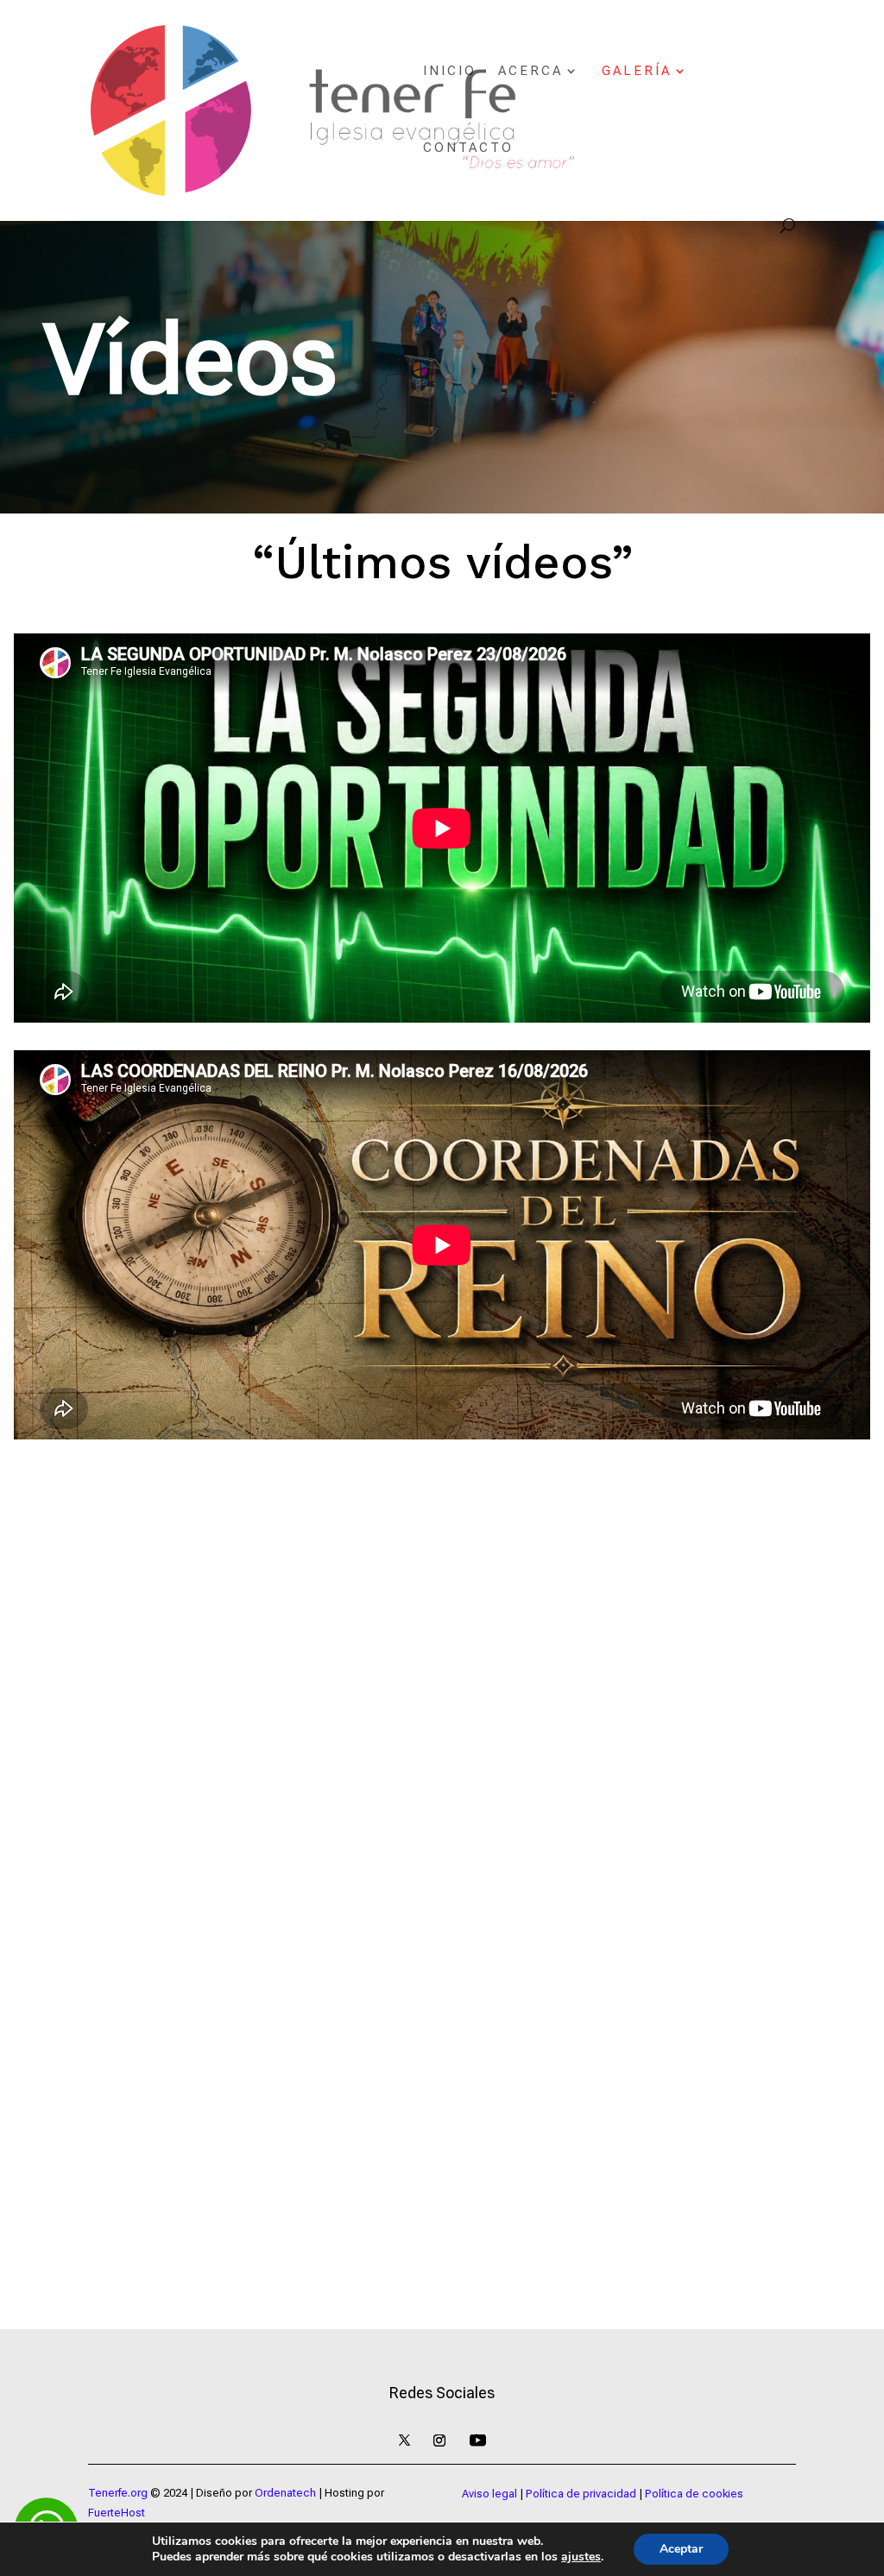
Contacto (468, 148)
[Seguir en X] (404, 2441)
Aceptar (681, 2549)
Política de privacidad (581, 2494)
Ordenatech (285, 2493)
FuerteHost (117, 2513)
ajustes (581, 2557)
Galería (637, 72)
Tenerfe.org (118, 2493)
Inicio (450, 72)
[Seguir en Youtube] (477, 2441)
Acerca (530, 72)
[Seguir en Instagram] (439, 2441)
